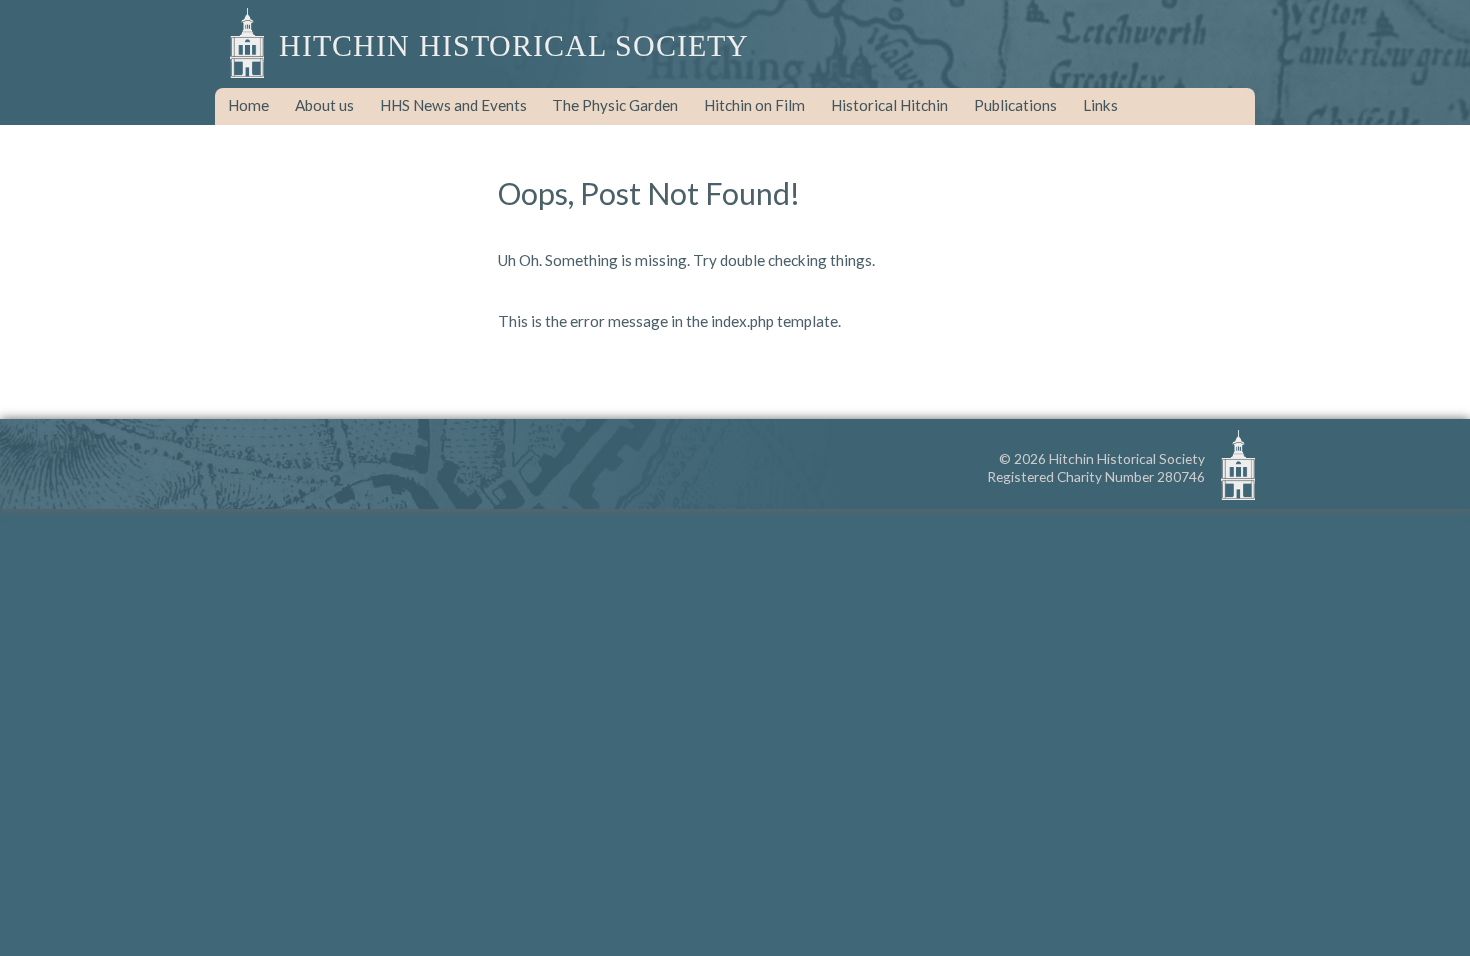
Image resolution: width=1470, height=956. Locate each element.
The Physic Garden (615, 105)
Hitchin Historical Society (514, 46)
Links (1100, 105)
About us (324, 105)
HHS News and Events (453, 105)
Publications (1015, 105)
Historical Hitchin (889, 105)
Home (248, 105)
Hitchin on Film (754, 105)
